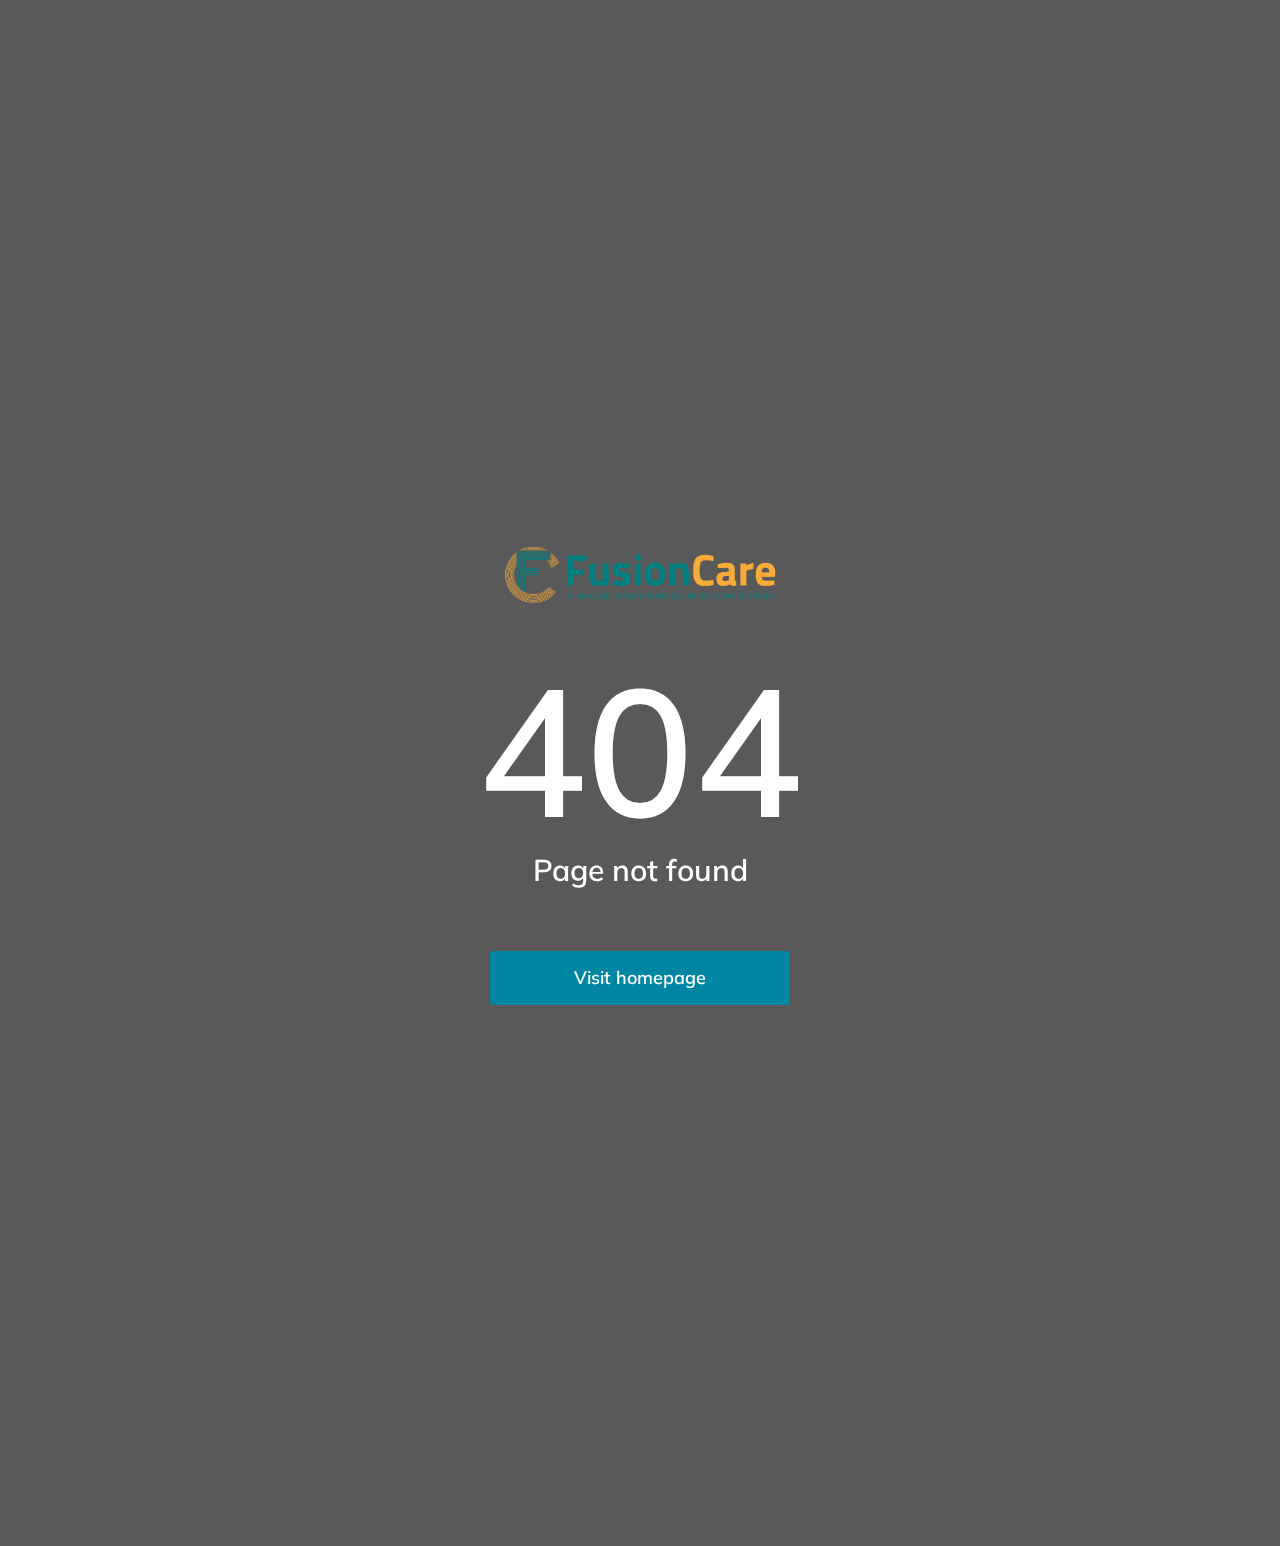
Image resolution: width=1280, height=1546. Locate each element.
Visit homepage (640, 977)
